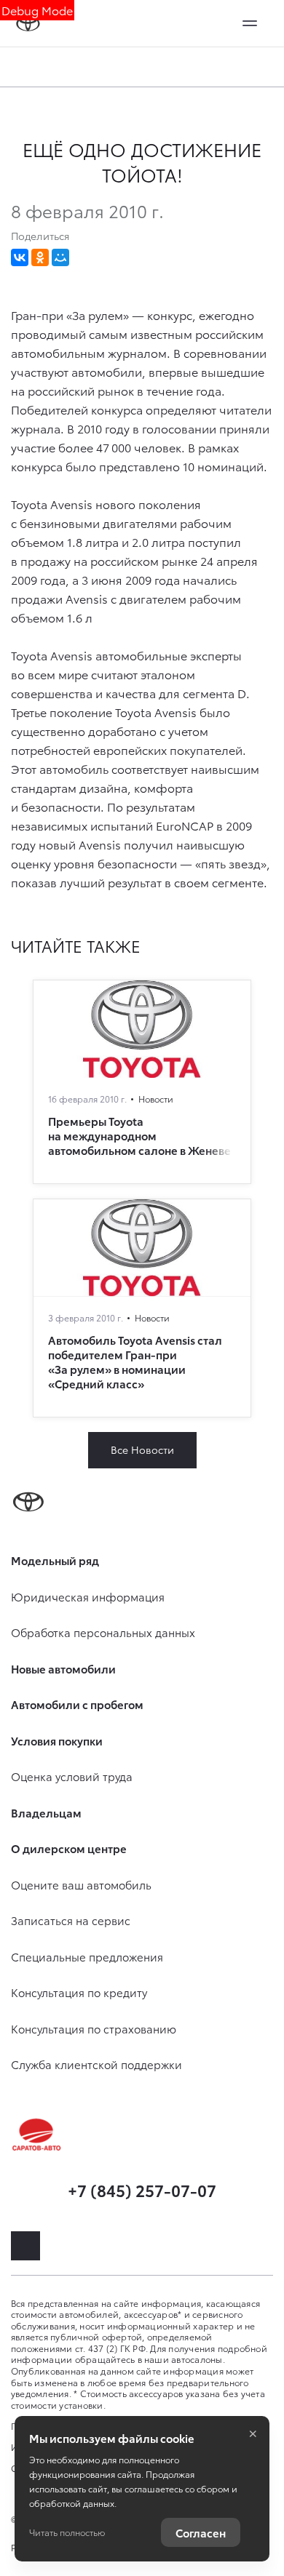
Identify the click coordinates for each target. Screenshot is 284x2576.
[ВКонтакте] (20, 257)
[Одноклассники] (40, 257)
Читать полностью (67, 2532)
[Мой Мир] (60, 257)
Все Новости (142, 1449)
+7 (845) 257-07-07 (142, 2189)
